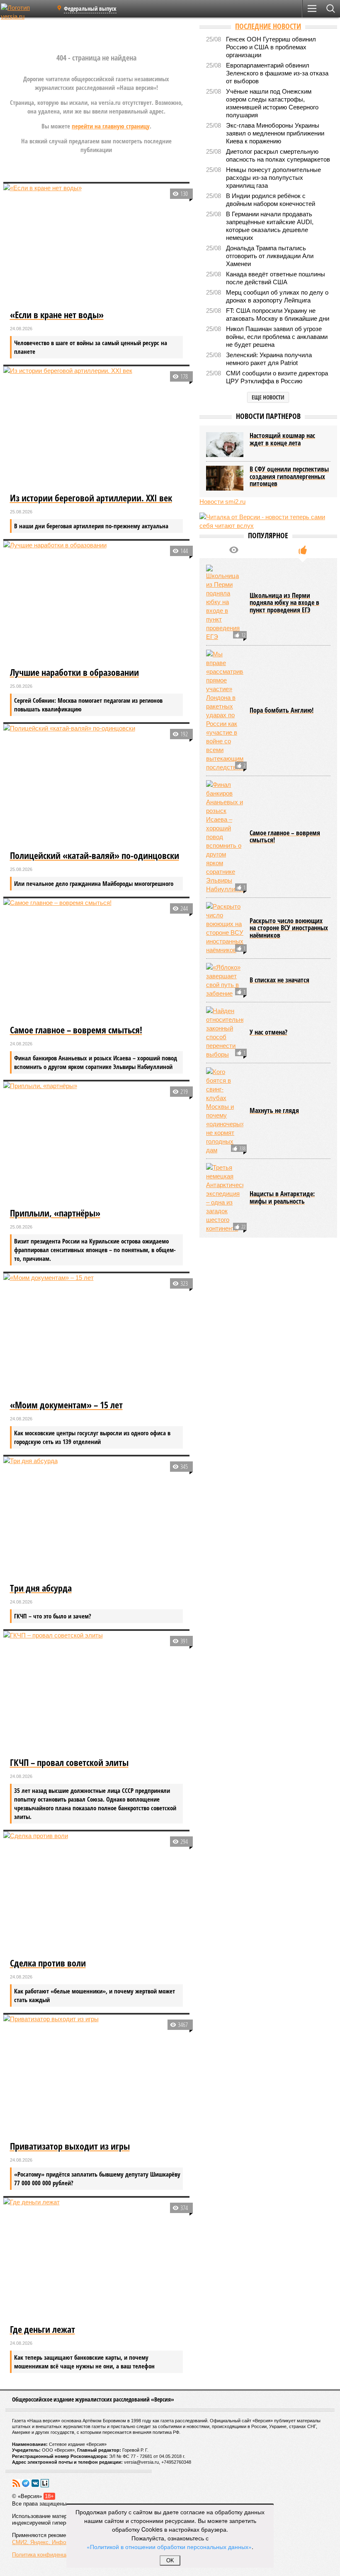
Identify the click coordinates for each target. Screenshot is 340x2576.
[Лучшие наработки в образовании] (97, 603)
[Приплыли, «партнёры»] (97, 1144)
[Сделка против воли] (97, 1894)
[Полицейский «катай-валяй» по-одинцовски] (97, 786)
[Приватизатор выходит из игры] (97, 2077)
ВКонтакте (35, 2483)
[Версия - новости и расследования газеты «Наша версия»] (26, 12)
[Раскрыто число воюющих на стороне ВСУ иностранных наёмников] (225, 928)
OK (170, 2560)
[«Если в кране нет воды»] (97, 246)
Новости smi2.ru (222, 502)
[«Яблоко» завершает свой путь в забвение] (225, 980)
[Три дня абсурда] (97, 1519)
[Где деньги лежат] (97, 2260)
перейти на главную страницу (111, 126)
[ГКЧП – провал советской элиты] (97, 1693)
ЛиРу (45, 2483)
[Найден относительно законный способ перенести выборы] (225, 1033)
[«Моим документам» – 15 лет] (97, 1335)
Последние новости (268, 26)
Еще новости (268, 397)
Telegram (26, 2483)
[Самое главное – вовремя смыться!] (97, 960)
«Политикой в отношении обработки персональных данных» (169, 2547)
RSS (16, 2483)
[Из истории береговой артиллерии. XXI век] (97, 428)
